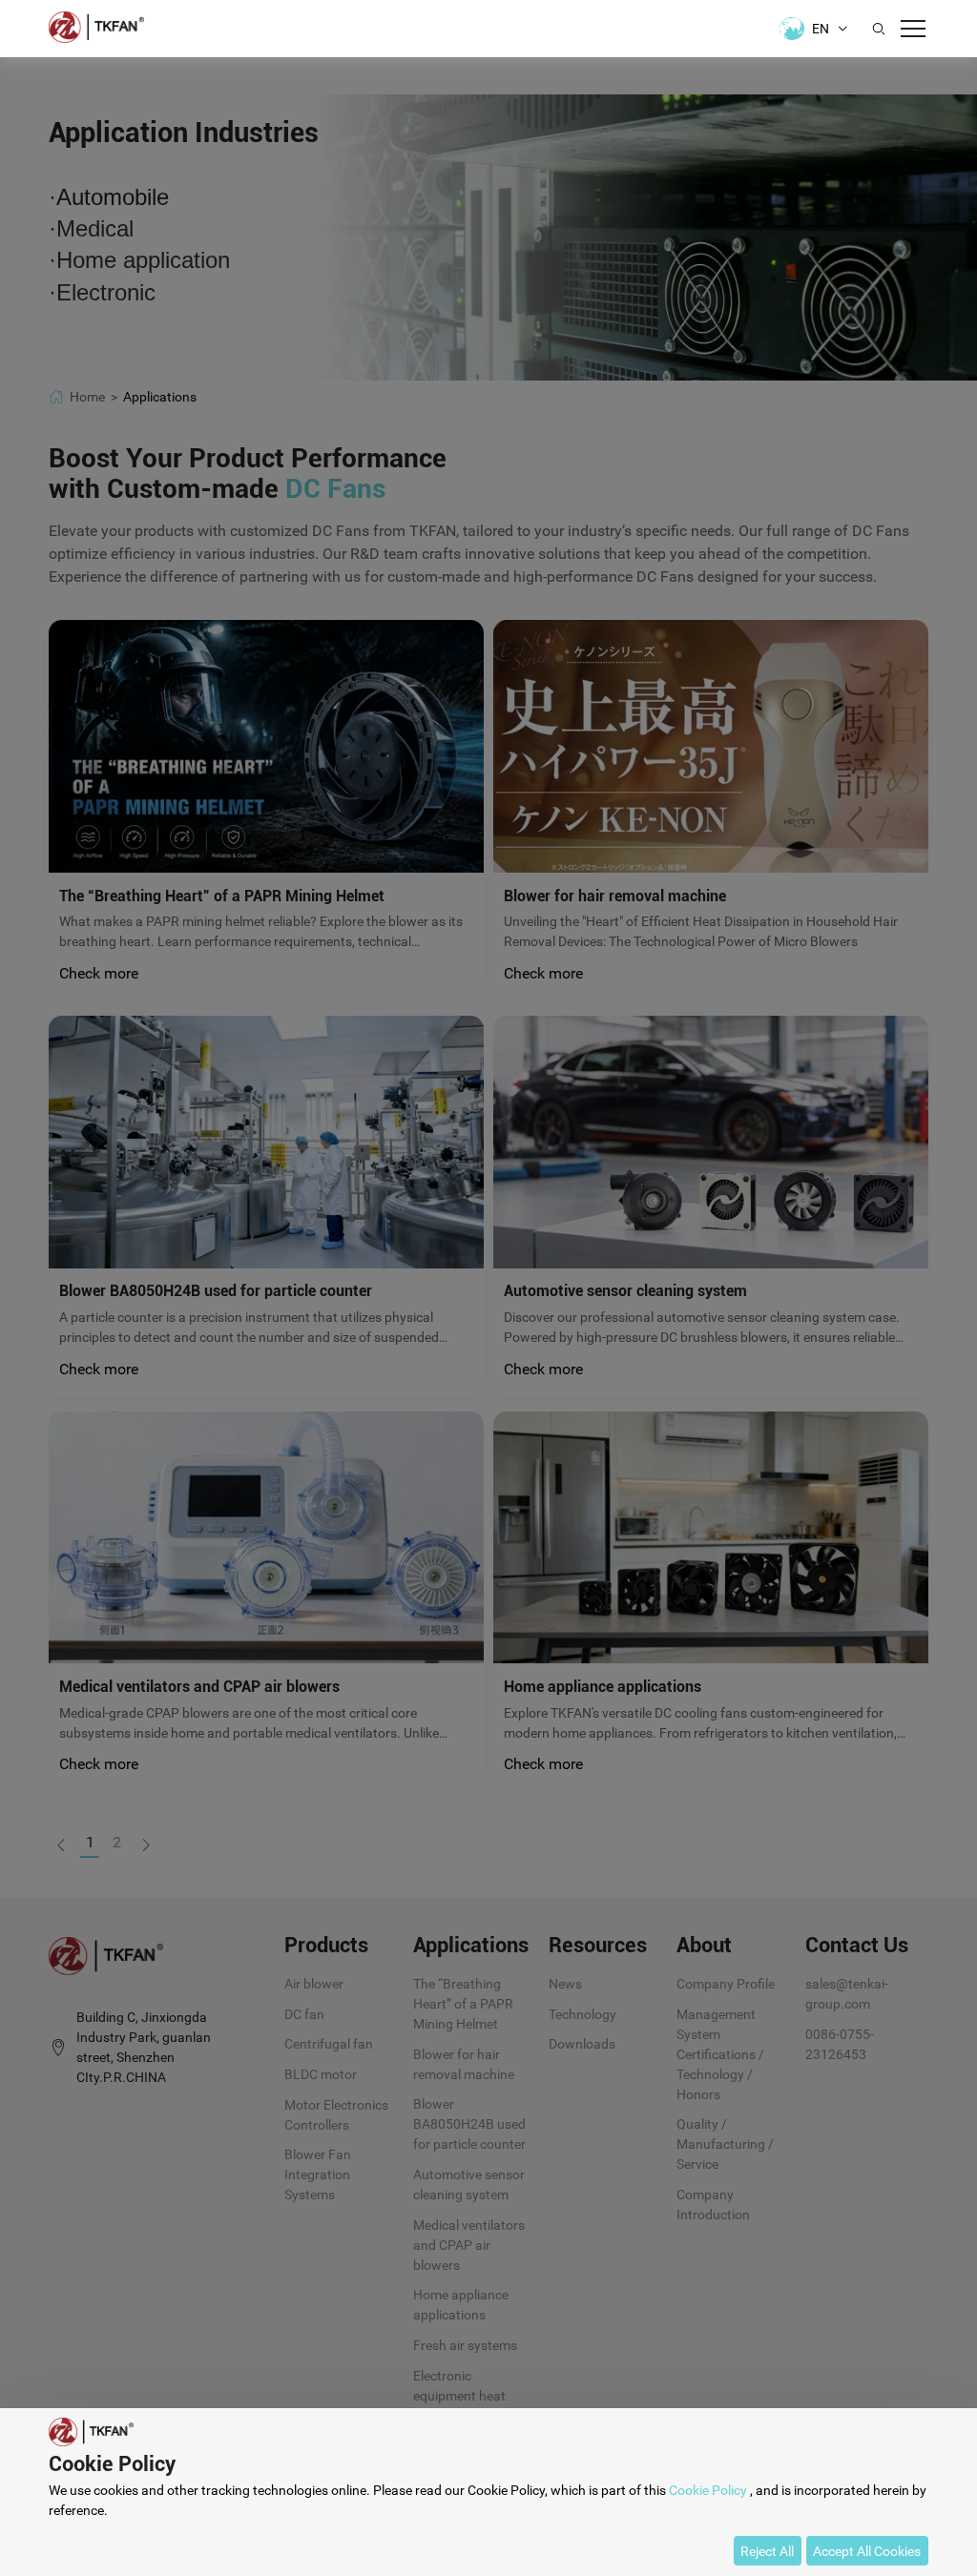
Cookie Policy (708, 2490)
